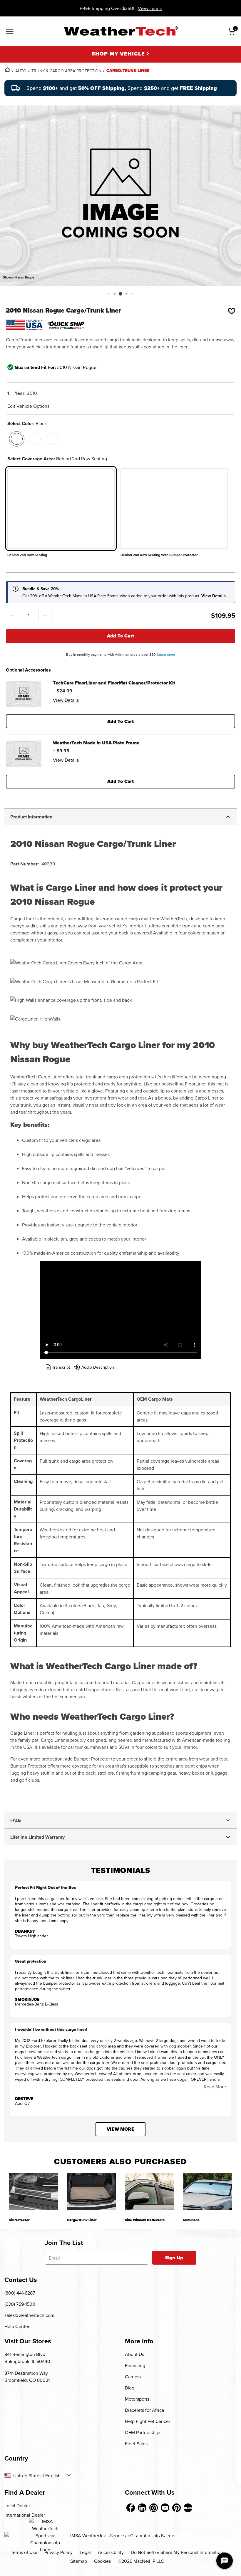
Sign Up (174, 2258)
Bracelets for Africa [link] (144, 2410)
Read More (215, 2087)
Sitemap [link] (79, 2561)
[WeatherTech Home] (121, 31)
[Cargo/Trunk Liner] (92, 2192)
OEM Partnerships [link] (143, 2432)
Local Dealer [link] (17, 2505)
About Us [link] (134, 2354)
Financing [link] (135, 2365)
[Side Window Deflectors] (150, 2192)
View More (120, 2129)
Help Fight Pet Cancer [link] (148, 2421)
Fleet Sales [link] (136, 2444)
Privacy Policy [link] (58, 2552)
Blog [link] (130, 2388)
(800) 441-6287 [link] (20, 2293)
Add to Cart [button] (121, 721)
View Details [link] (66, 700)
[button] (109, 294)
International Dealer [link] (25, 2515)
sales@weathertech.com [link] (29, 2315)
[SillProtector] (34, 2192)
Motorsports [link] (137, 2399)
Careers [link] (133, 2377)
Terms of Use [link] (24, 2552)
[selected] (17, 439)
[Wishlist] (232, 311)
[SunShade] (208, 2192)
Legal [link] (85, 2552)
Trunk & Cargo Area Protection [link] (66, 71)
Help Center (17, 2326)
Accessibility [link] (111, 2552)
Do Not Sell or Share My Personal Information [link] (177, 2552)
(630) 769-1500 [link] (20, 2304)
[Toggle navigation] (10, 32)
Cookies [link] (102, 2561)
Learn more (166, 654)
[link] (7, 70)
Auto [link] (21, 71)
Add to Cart (121, 636)
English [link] (53, 2476)
